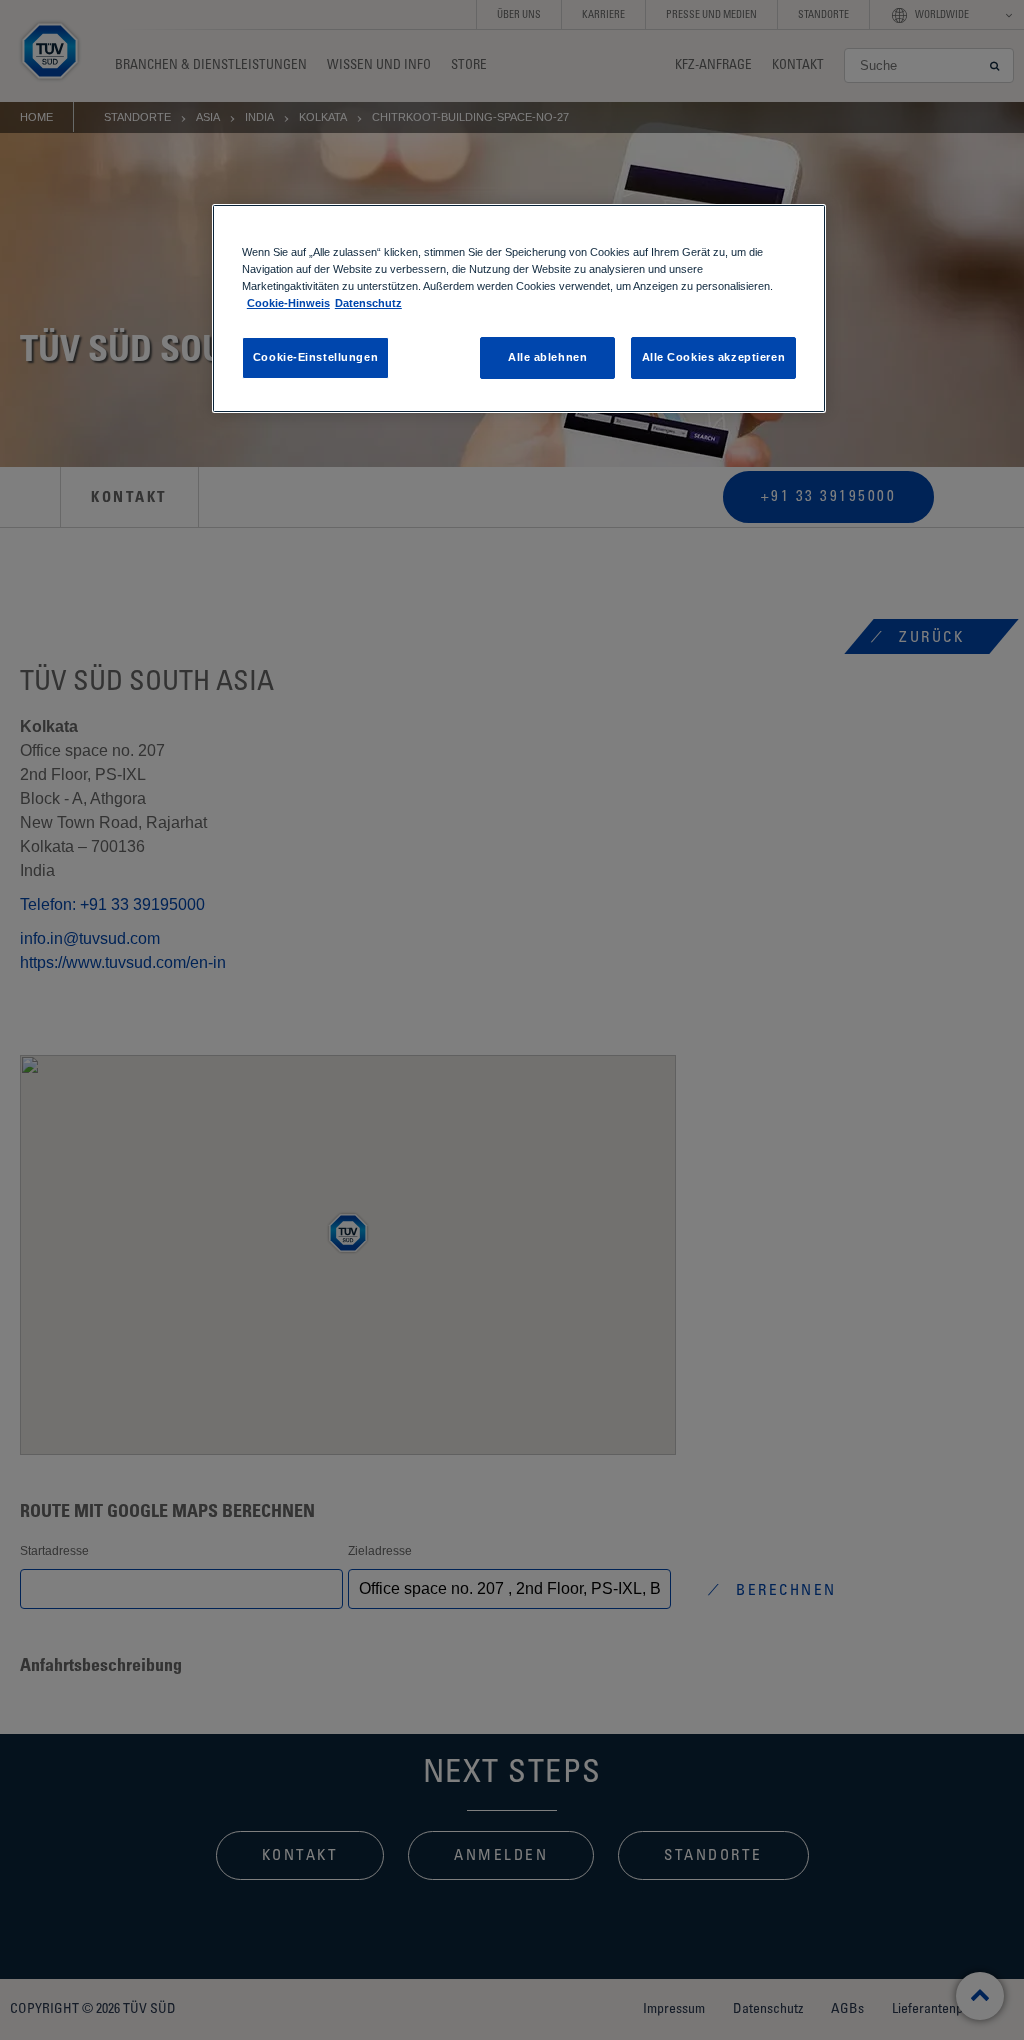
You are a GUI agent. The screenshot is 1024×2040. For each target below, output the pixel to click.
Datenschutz (368, 303)
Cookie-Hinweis (288, 303)
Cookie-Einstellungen (315, 357)
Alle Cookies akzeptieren (714, 357)
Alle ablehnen (547, 357)
